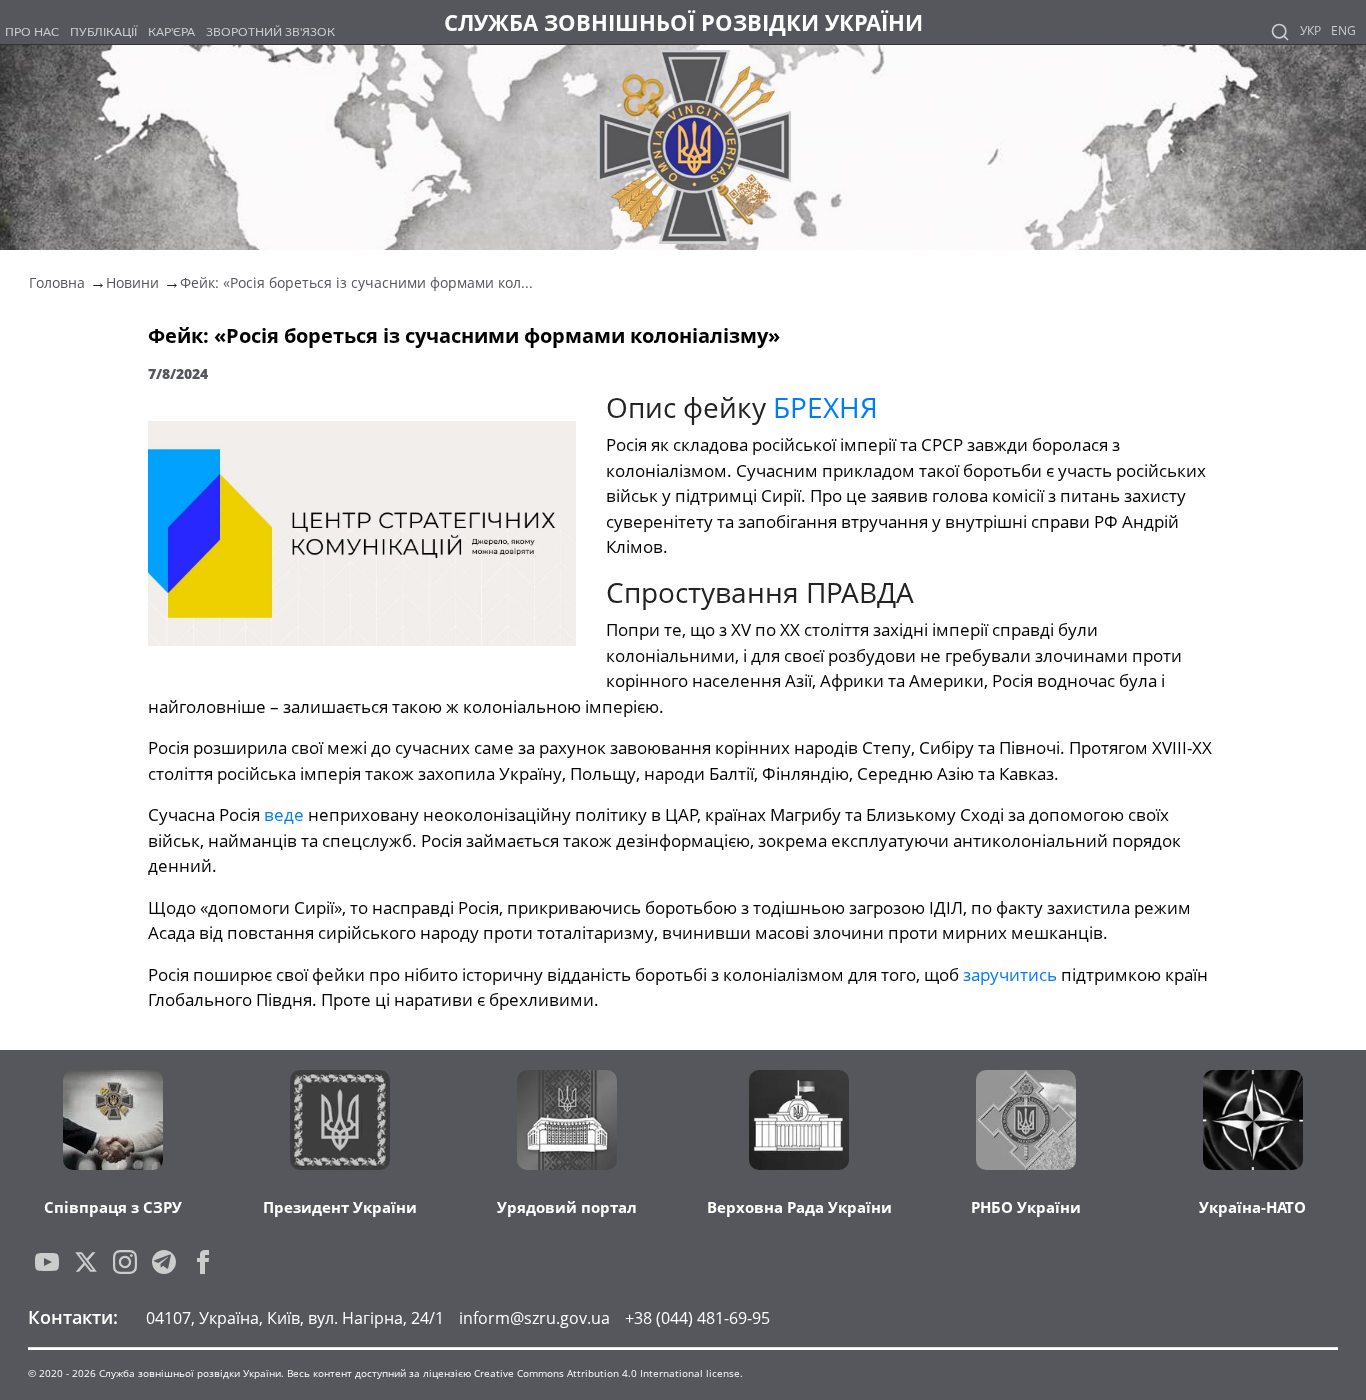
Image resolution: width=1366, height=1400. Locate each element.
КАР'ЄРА (171, 32)
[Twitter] (86, 1262)
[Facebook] (203, 1262)
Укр (1310, 30)
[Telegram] (164, 1262)
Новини (132, 282)
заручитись (1012, 974)
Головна (57, 282)
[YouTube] (47, 1262)
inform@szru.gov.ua (534, 1318)
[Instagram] (125, 1262)
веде (286, 814)
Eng (1343, 30)
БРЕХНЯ (825, 407)
